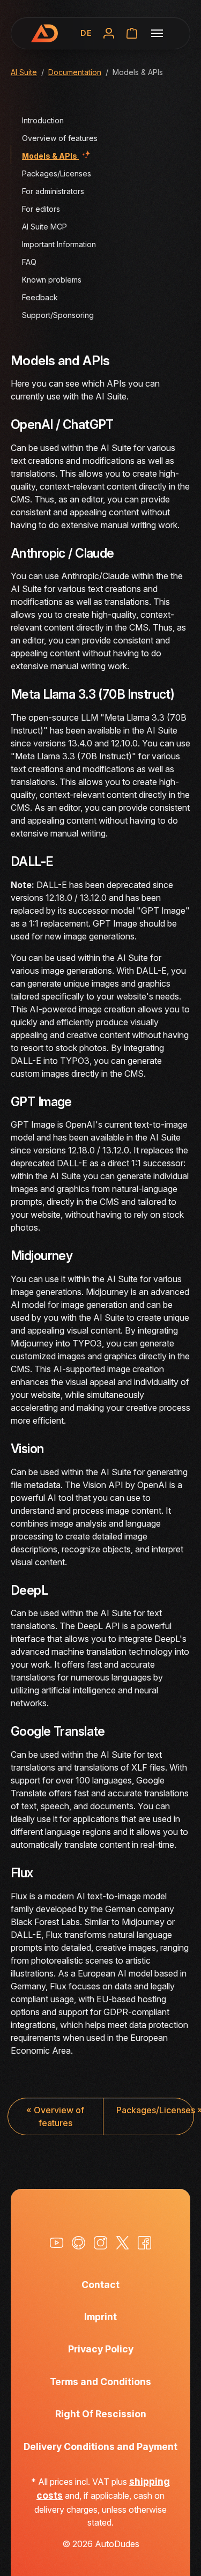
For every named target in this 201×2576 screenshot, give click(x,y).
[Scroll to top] (177, 2552)
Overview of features (55, 2116)
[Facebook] (144, 2243)
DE (86, 33)
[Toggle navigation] (157, 33)
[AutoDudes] (44, 33)
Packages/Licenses (155, 2110)
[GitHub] (79, 2243)
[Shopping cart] (132, 33)
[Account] (109, 33)
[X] (122, 2243)
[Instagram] (100, 2243)
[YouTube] (57, 2243)
